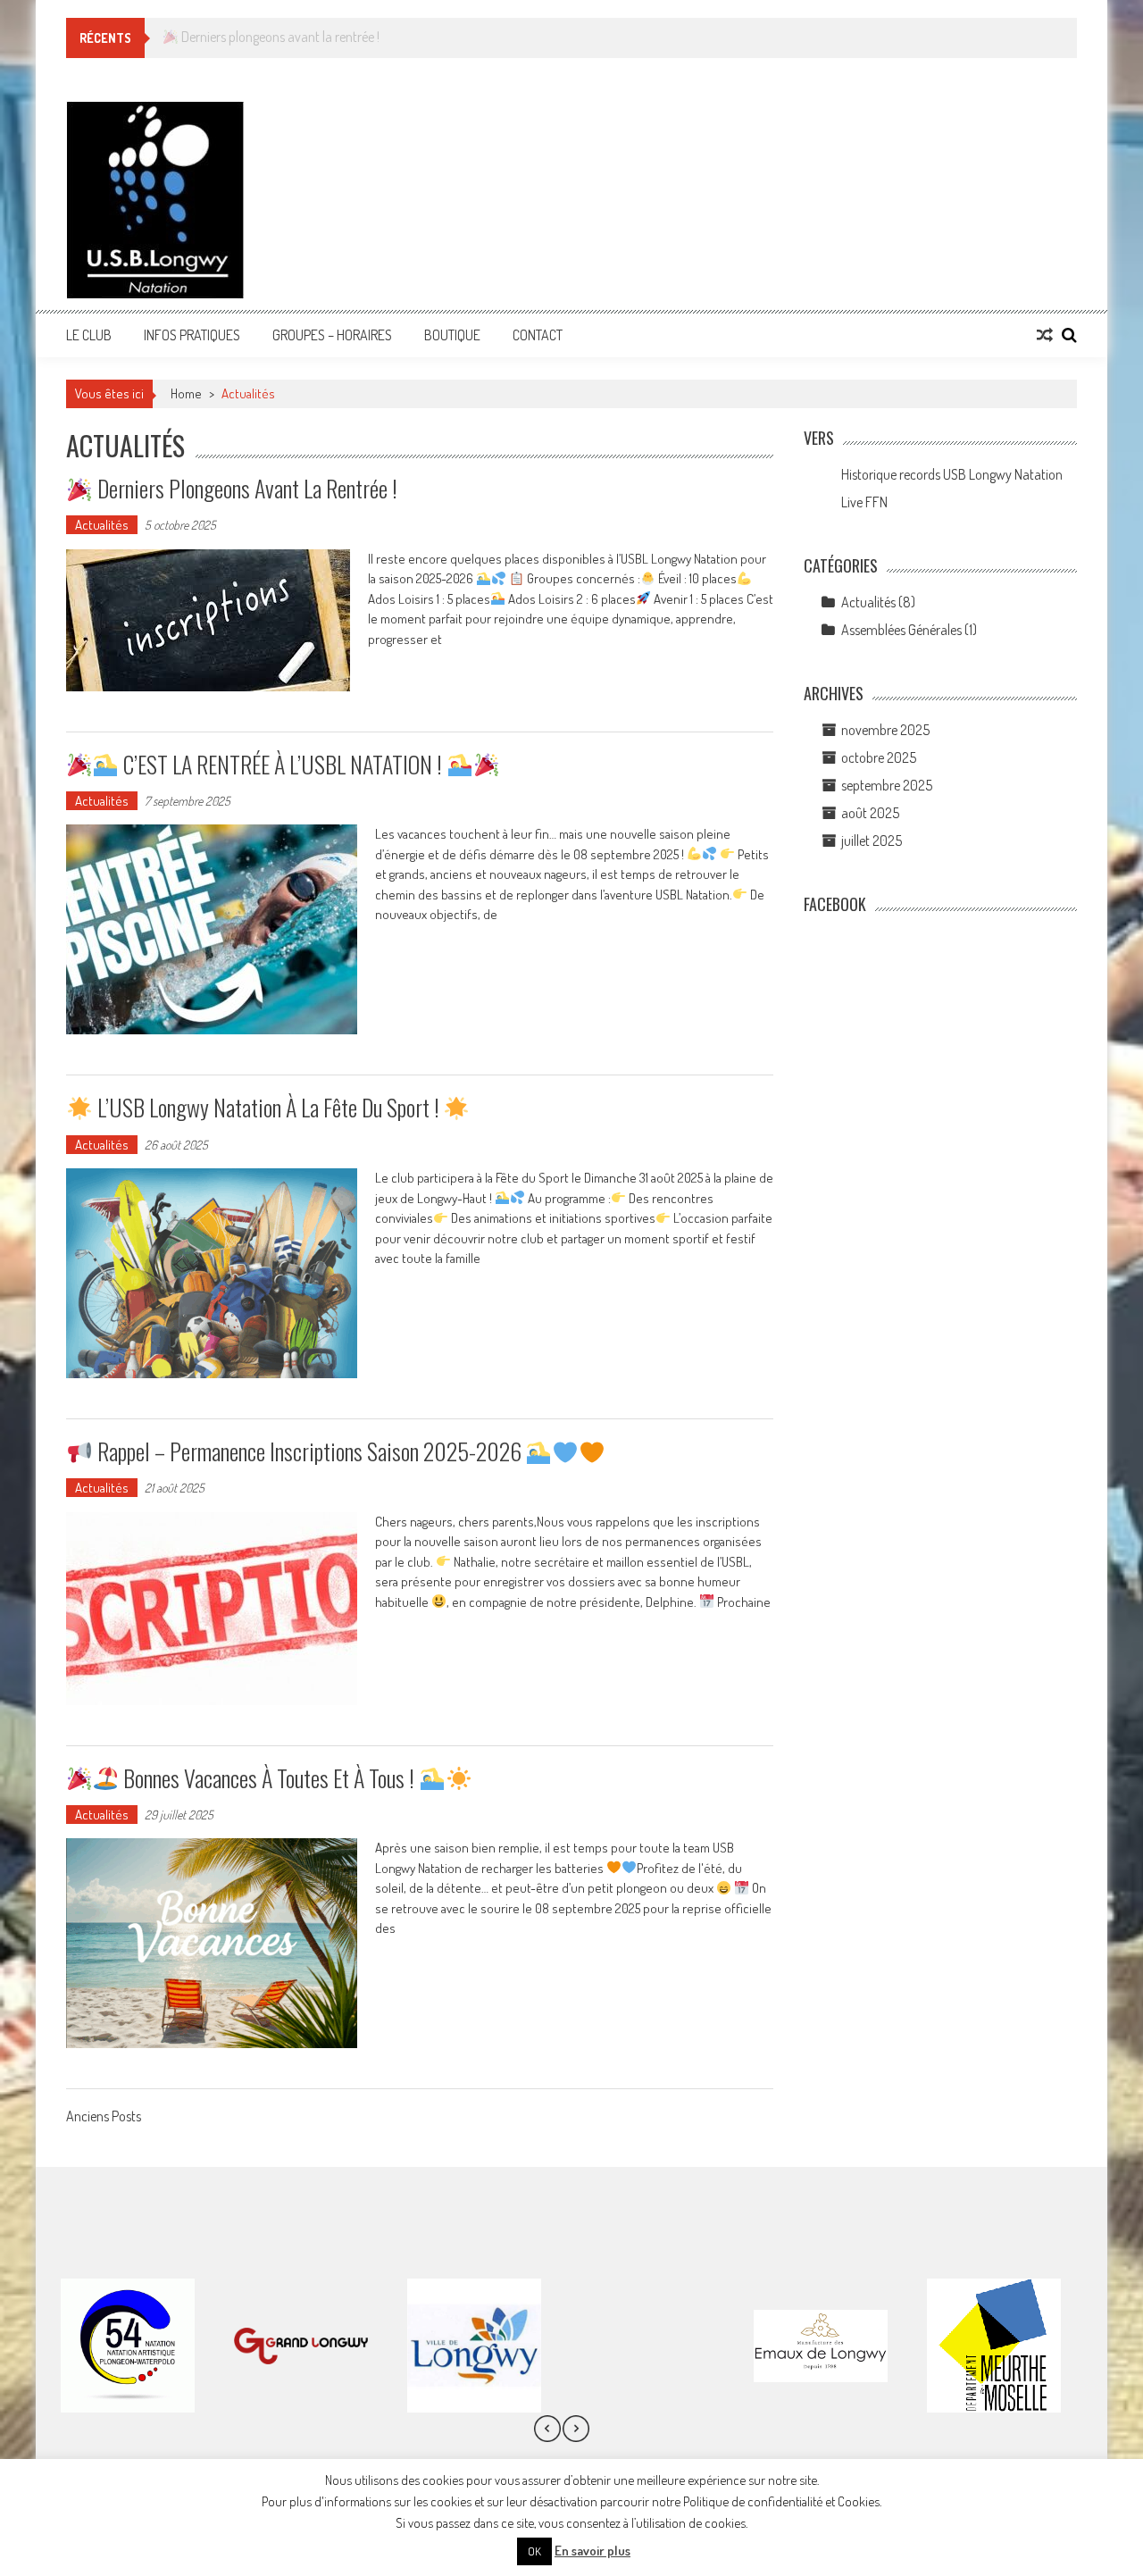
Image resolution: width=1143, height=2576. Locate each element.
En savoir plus (592, 2551)
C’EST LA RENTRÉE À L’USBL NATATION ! (283, 764)
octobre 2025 (879, 757)
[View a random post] (1045, 335)
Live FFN (864, 502)
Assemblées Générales (901, 630)
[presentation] (547, 2428)
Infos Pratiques (192, 335)
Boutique (452, 335)
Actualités (102, 525)
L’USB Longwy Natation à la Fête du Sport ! (268, 1107)
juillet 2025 (872, 841)
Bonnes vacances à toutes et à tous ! (269, 1778)
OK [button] (534, 2551)
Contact (538, 335)
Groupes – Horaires (332, 335)
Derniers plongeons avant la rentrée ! (245, 488)
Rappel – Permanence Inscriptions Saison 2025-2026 (309, 1451)
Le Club (89, 335)
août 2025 (870, 813)
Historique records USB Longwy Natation (952, 474)
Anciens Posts (104, 2118)
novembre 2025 (885, 730)
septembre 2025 (887, 785)
